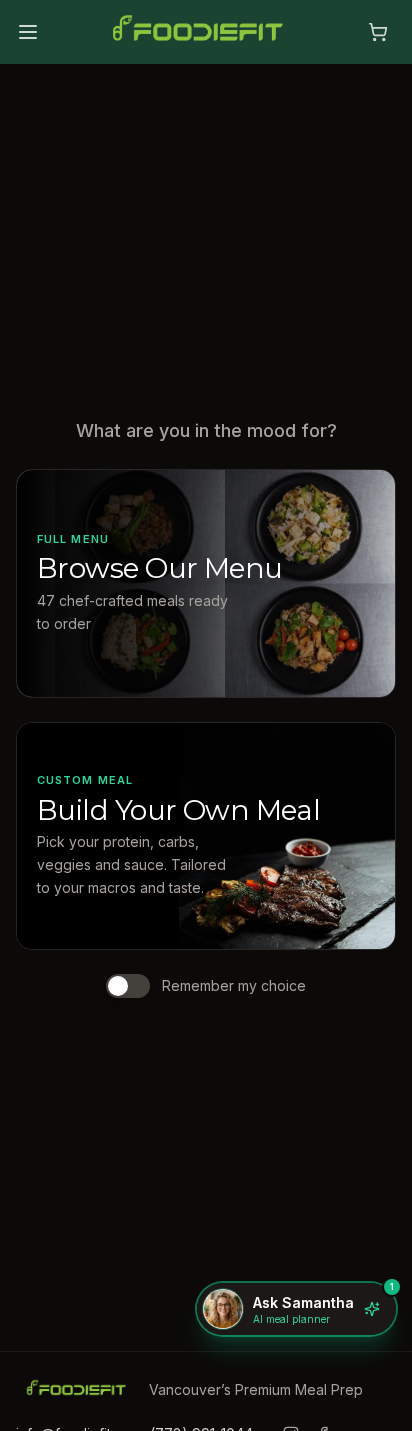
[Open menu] (28, 32)
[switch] (128, 986)
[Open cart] (378, 32)
